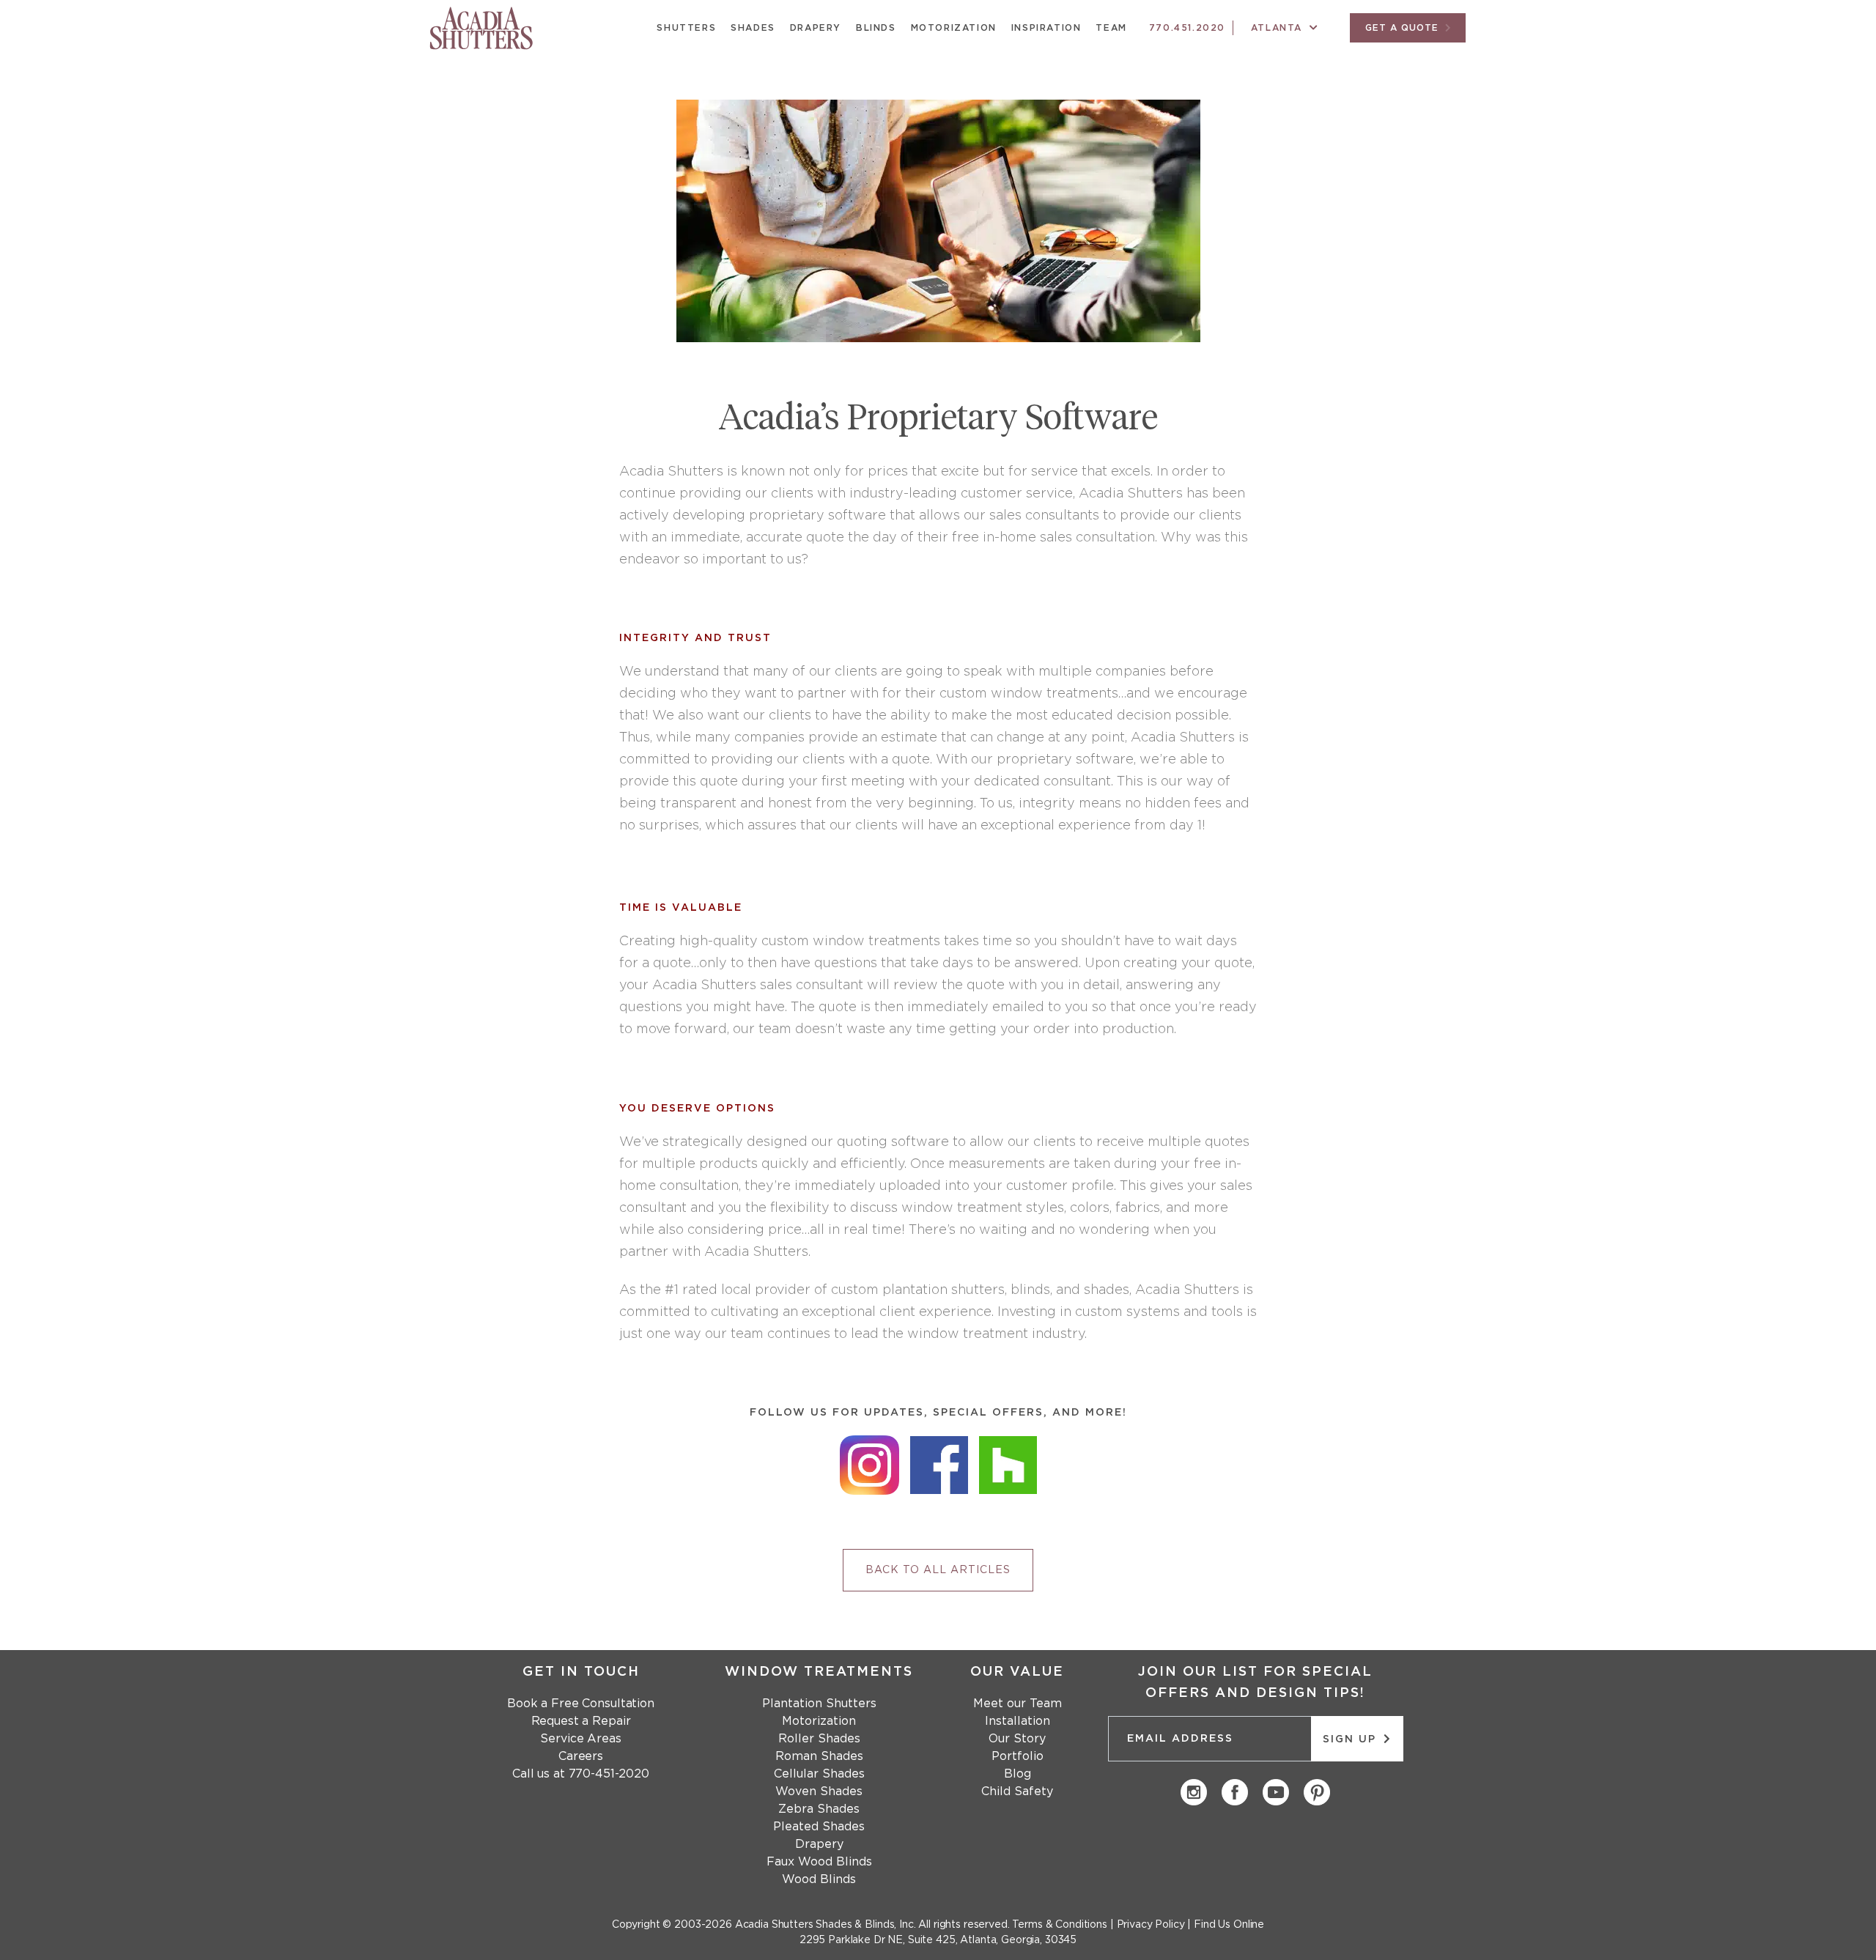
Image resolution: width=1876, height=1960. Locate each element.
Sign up (1352, 1739)
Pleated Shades (819, 1827)
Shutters (686, 28)
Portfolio (1018, 1756)
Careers (581, 1756)
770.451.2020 (1187, 28)
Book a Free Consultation (581, 1704)
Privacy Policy (1151, 1925)
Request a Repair (581, 1721)
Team (1111, 28)
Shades (753, 28)
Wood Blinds (819, 1879)
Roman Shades (819, 1756)
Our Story (1017, 1739)
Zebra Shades (819, 1809)
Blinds (876, 28)
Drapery (816, 28)
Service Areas (580, 1739)
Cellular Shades (819, 1774)
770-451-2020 (609, 1774)
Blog (1018, 1774)
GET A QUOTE (1404, 28)
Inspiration (1046, 28)
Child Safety (1017, 1791)
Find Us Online (1229, 1925)
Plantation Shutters (819, 1704)
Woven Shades (819, 1791)
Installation (1018, 1721)
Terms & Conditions (1059, 1925)
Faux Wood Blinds (819, 1862)
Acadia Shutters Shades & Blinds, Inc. (826, 1925)
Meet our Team (1018, 1704)
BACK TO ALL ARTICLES (938, 1570)
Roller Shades (819, 1739)
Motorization (954, 28)
